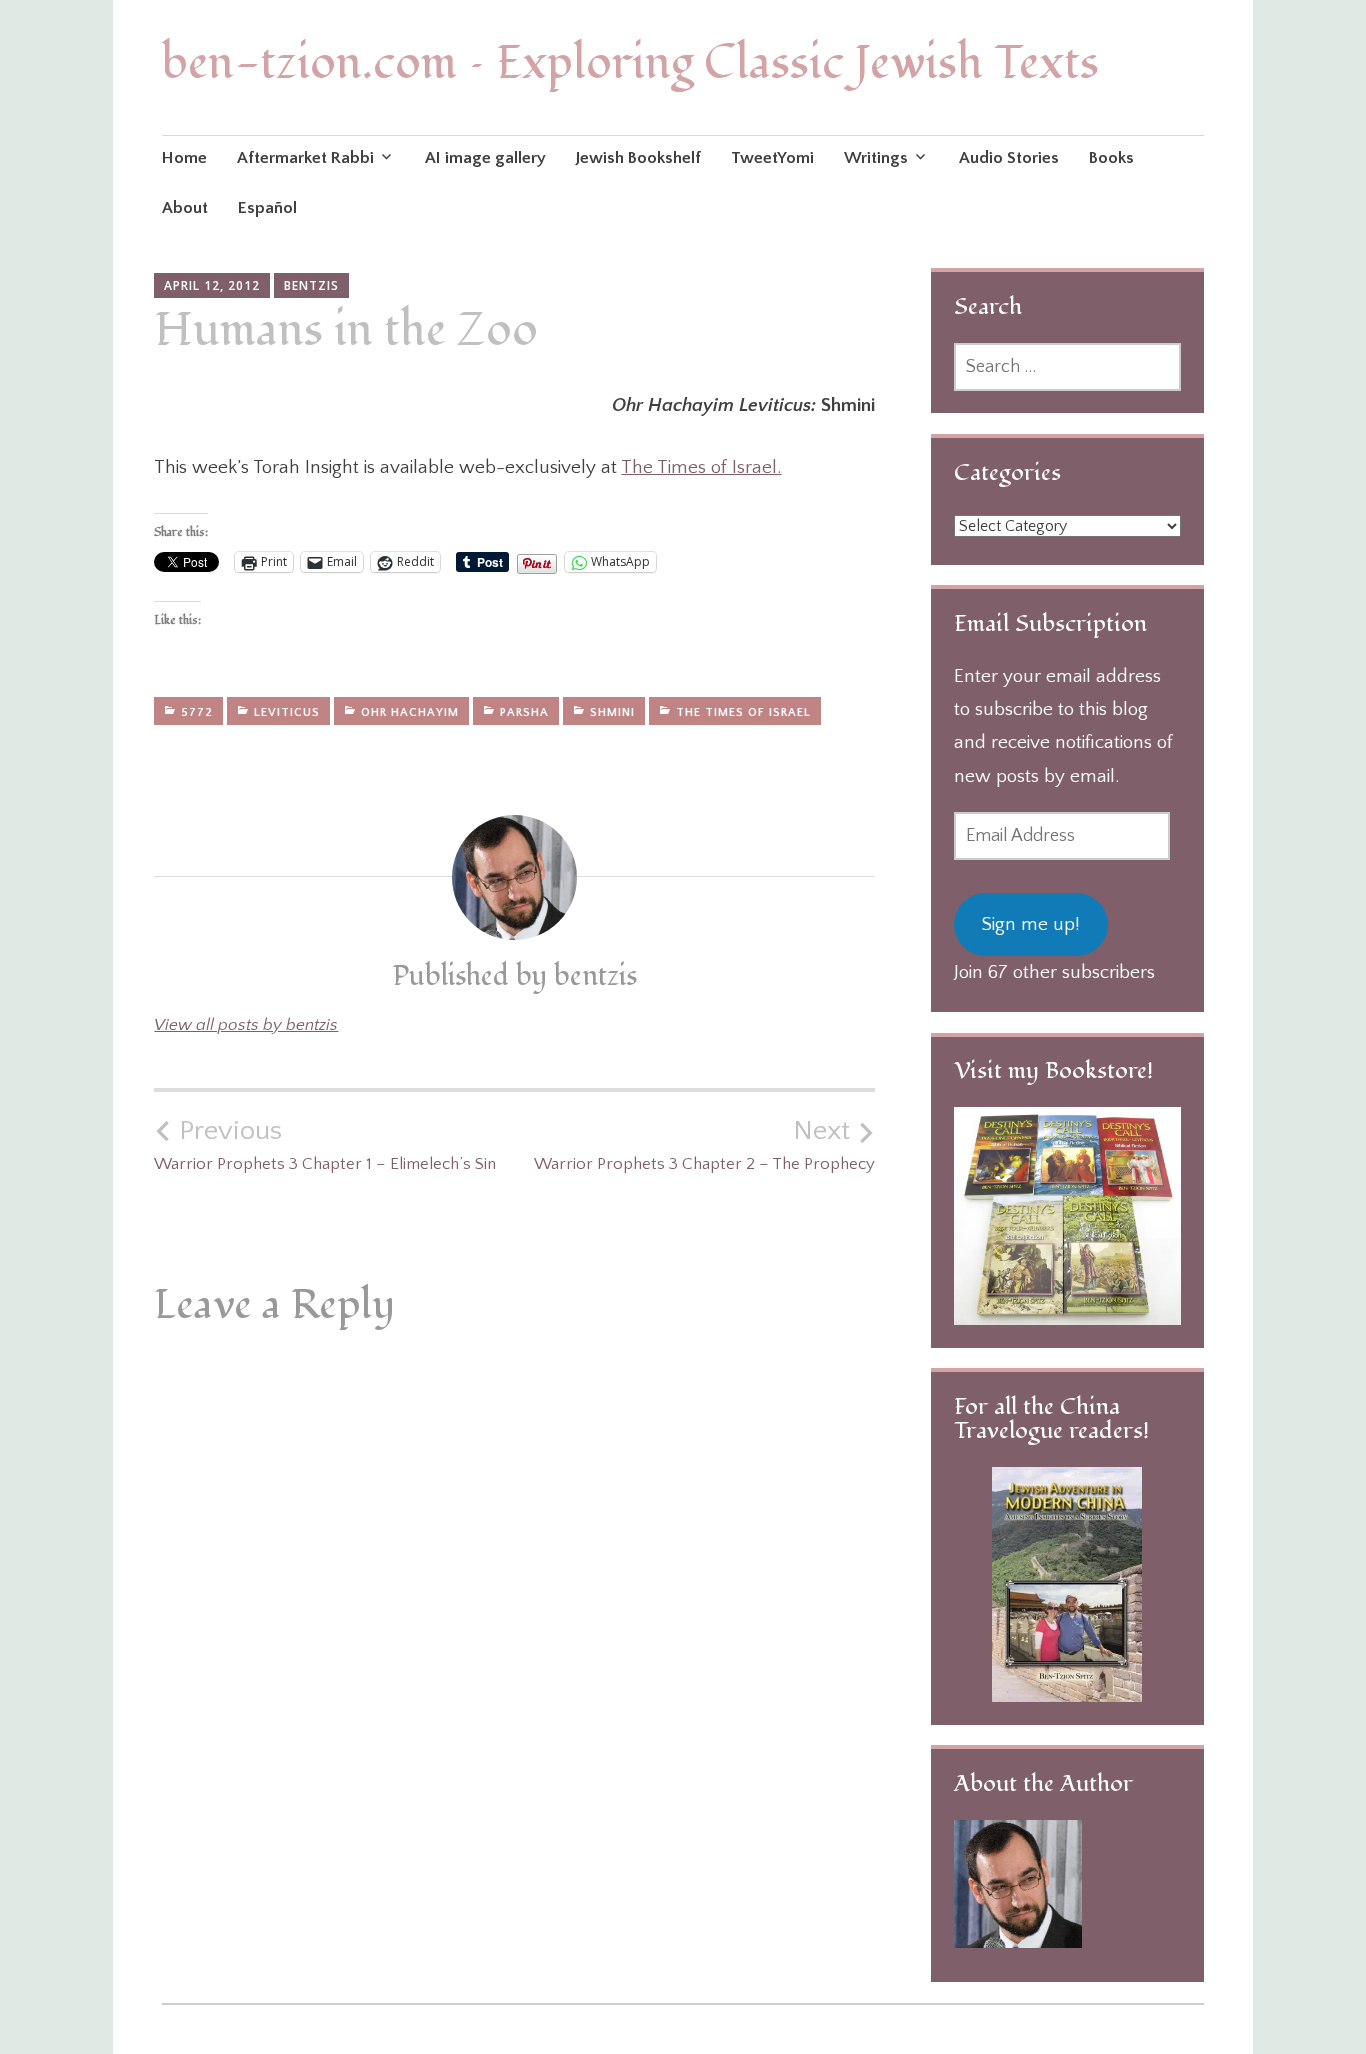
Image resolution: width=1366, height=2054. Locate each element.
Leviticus (287, 712)
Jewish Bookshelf (638, 158)
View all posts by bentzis (246, 1025)
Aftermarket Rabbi (305, 158)
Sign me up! (1030, 924)
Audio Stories (1009, 158)
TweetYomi (772, 158)
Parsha (524, 712)
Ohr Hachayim (410, 712)
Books (1111, 158)
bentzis (311, 285)
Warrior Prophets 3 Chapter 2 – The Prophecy (704, 1144)
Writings (876, 158)
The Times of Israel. (701, 467)
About (185, 208)
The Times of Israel (743, 712)
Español (267, 208)
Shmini (612, 712)
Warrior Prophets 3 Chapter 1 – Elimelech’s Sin (325, 1144)
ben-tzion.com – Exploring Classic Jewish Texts (630, 63)
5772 (197, 712)
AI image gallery (485, 158)
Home (184, 158)
